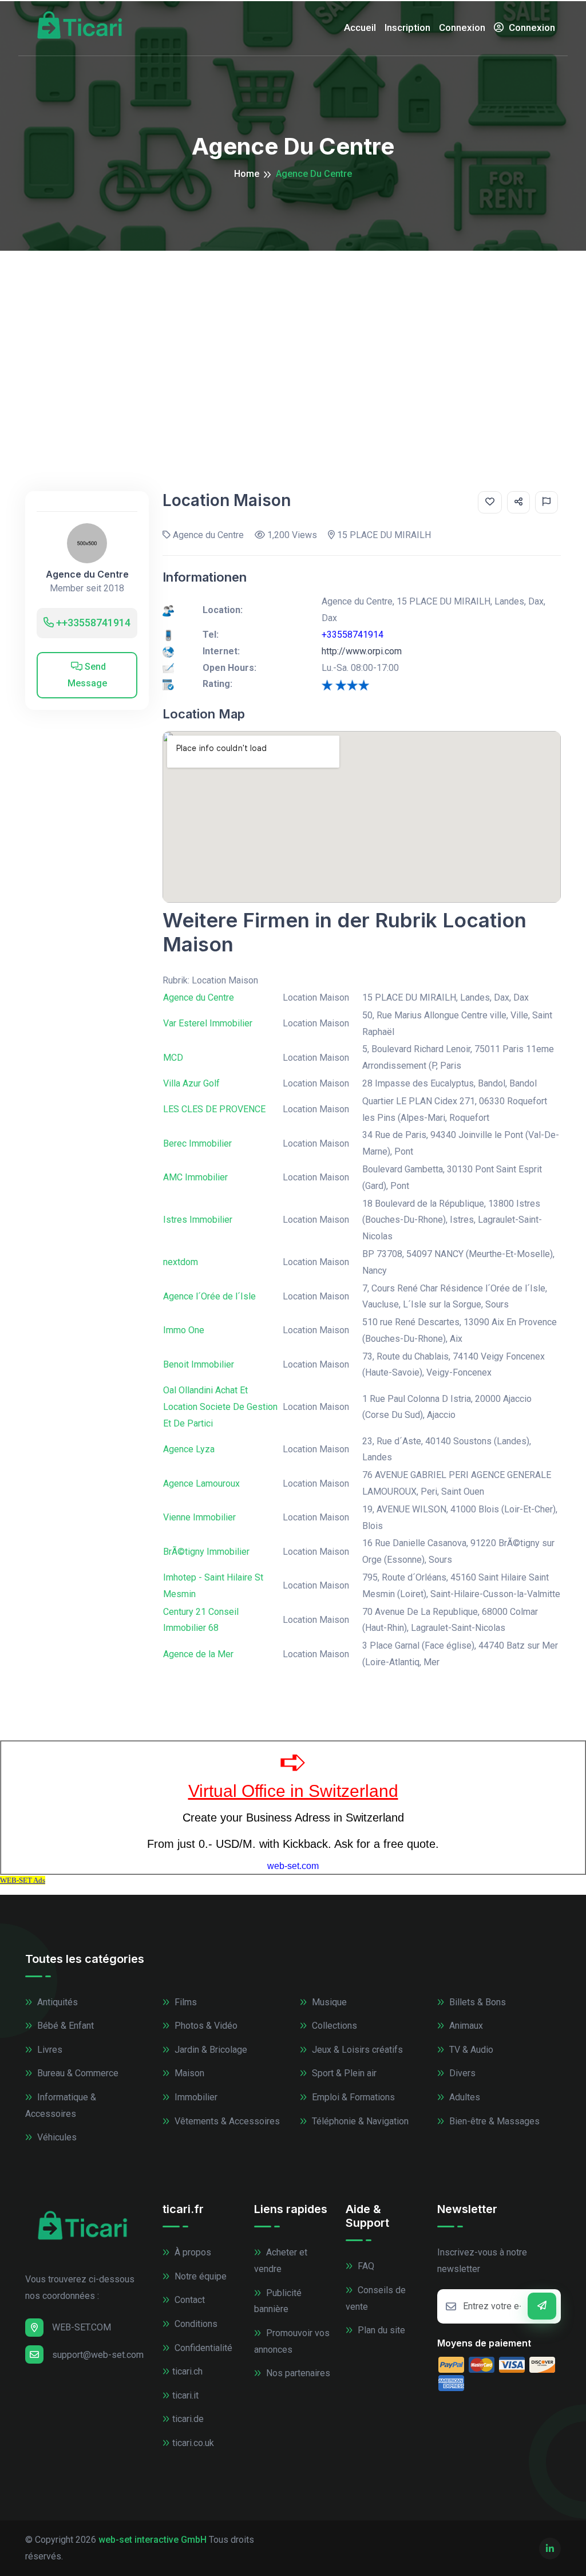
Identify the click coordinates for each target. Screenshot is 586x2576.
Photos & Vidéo (205, 2026)
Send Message (87, 675)
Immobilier (195, 2097)
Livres (49, 2050)
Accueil (360, 27)
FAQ (365, 2266)
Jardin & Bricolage (210, 2050)
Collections (333, 2026)
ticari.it (185, 2395)
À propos (192, 2252)
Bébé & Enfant (64, 2026)
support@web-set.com (98, 2355)
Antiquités (56, 2002)
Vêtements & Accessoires (226, 2121)
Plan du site (380, 2330)
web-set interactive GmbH (153, 2540)
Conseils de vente (376, 2298)
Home (247, 174)
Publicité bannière (278, 2301)
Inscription (407, 27)
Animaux (465, 2026)
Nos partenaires (297, 2373)
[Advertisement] (293, 337)
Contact (189, 2300)
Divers (461, 2073)
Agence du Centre (87, 574)
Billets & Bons (476, 2002)
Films (185, 2002)
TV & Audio (470, 2050)
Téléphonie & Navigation (359, 2121)
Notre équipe (199, 2276)
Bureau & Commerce (77, 2073)
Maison (188, 2073)
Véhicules (56, 2137)
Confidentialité (202, 2348)
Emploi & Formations (352, 2097)
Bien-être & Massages (493, 2121)
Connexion (462, 27)
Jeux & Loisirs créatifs (356, 2050)
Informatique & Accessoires (61, 2105)
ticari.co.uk (193, 2443)
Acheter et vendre (281, 2261)
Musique (328, 2002)
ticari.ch (187, 2371)
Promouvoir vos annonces (292, 2341)
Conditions (195, 2324)
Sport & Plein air (343, 2073)
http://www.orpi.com (362, 651)
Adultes (464, 2097)
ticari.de (188, 2419)
